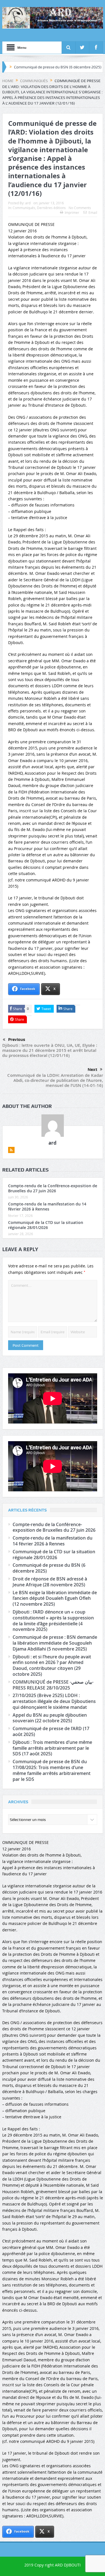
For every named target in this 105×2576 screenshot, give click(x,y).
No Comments (80, 208)
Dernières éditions (51, 208)
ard (28, 203)
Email (93, 212)
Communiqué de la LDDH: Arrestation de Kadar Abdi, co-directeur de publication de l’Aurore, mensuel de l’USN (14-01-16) (55, 1080)
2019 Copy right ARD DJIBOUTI (53, 2565)
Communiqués (24, 208)
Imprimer (72, 212)
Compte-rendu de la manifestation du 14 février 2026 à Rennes (47, 1206)
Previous (17, 1040)
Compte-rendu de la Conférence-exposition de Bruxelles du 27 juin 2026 (53, 1188)
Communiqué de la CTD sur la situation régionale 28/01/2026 (46, 1225)
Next (92, 1070)
